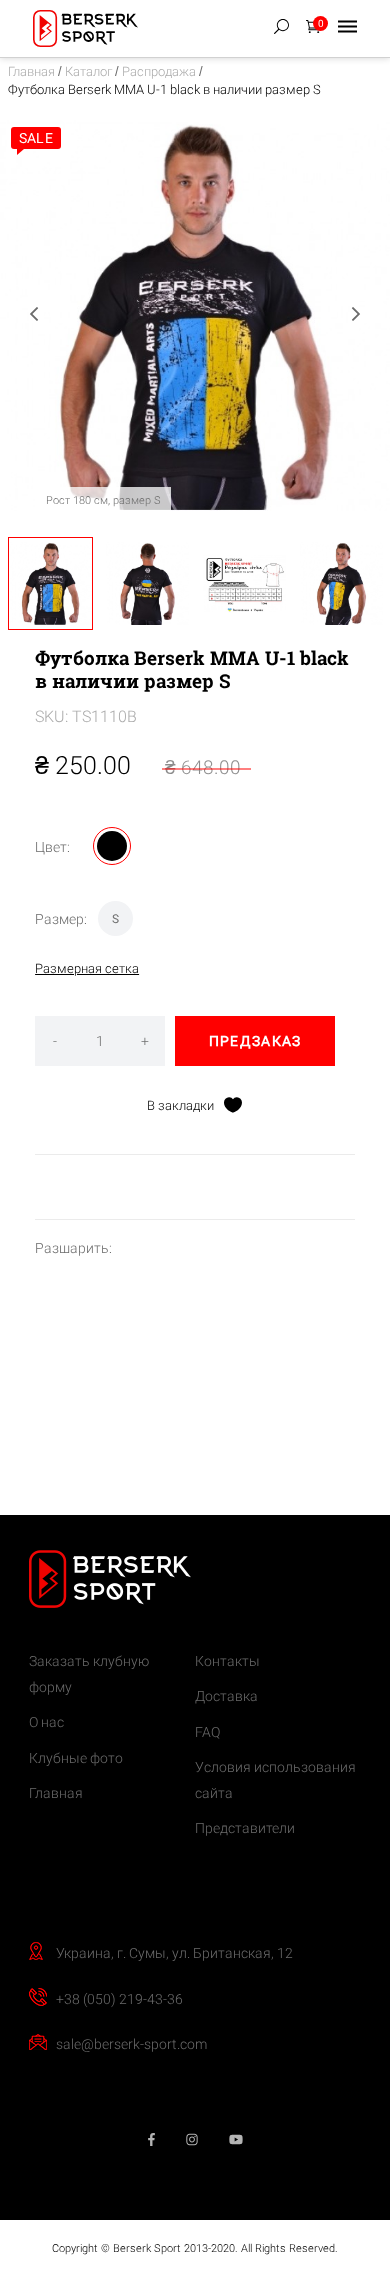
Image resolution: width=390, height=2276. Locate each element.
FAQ (207, 1732)
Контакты (227, 1661)
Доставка (226, 1696)
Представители (245, 1828)
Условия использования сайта (275, 1780)
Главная (31, 71)
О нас (46, 1722)
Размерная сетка (87, 968)
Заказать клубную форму (89, 1674)
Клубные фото (76, 1758)
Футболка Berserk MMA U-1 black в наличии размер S (164, 89)
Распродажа (159, 71)
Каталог (88, 71)
